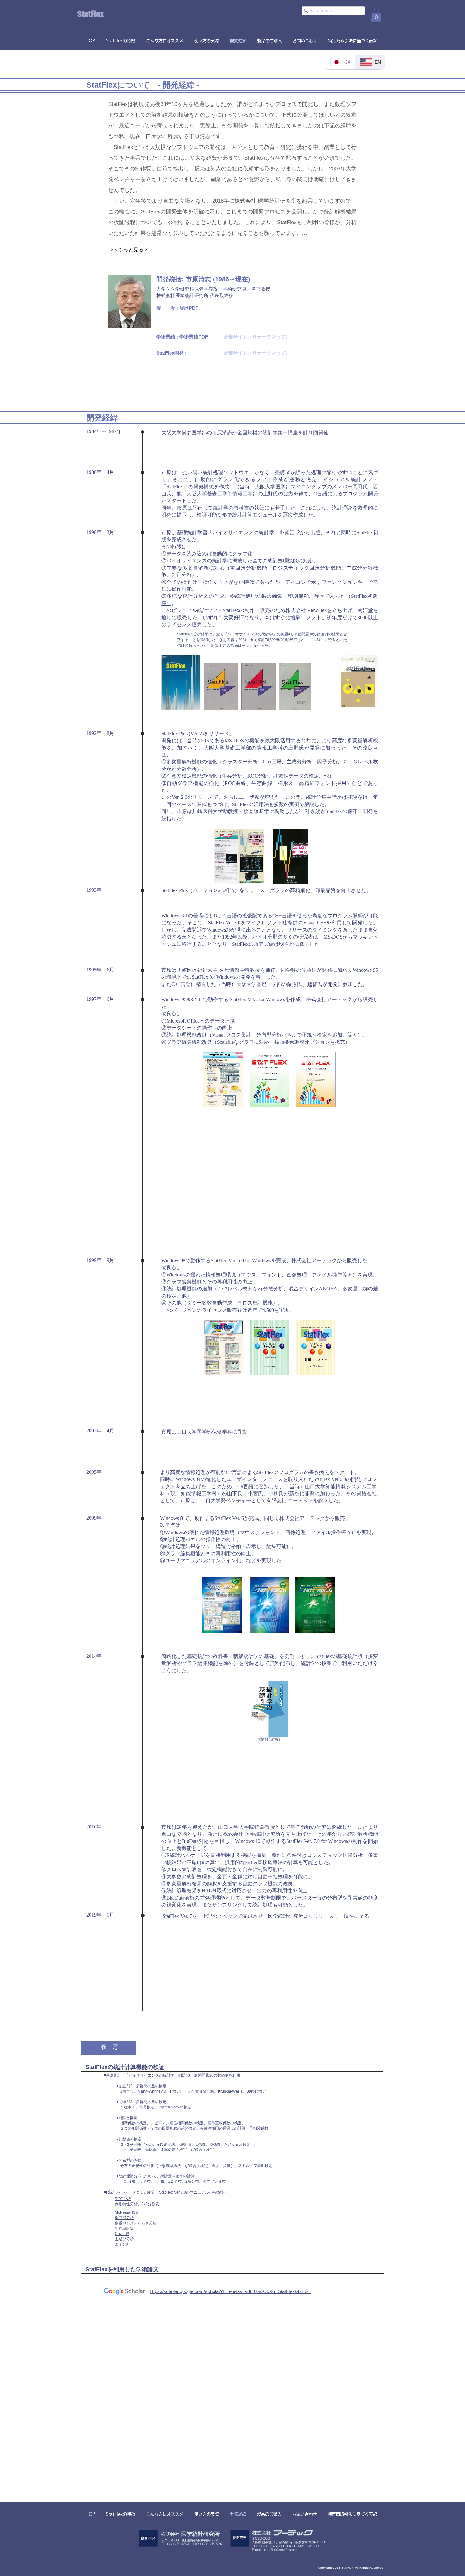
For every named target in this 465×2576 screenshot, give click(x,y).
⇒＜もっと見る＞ (128, 250)
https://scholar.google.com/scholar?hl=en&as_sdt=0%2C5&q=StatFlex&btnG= (230, 2291)
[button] (376, 15)
